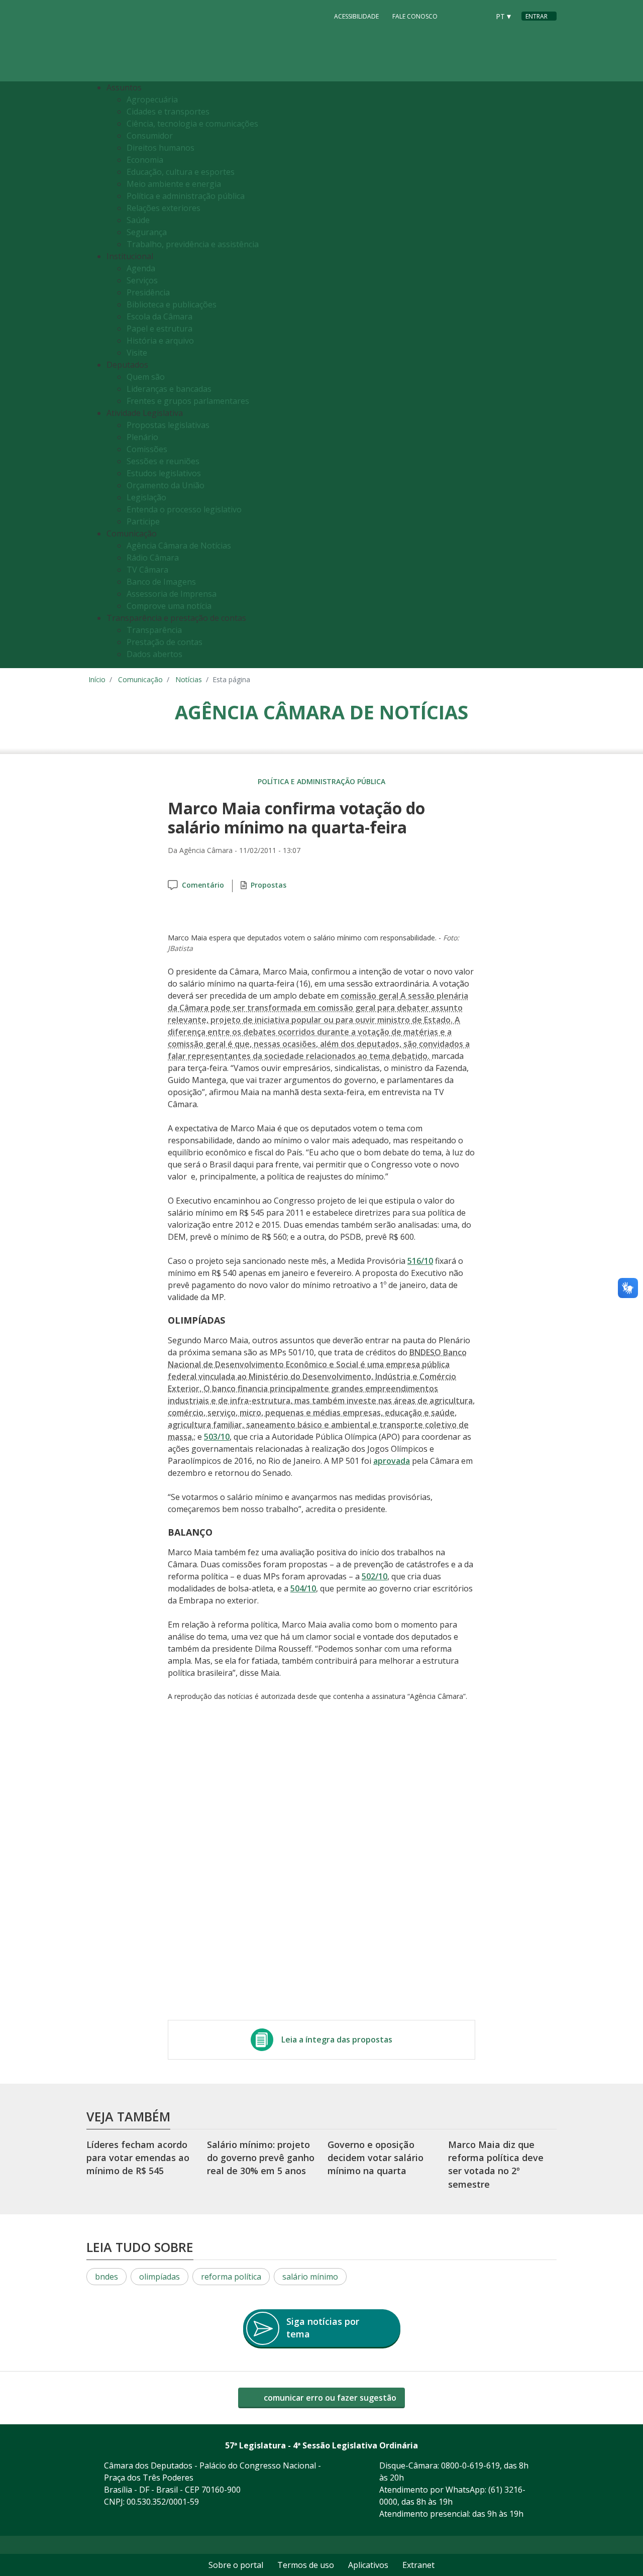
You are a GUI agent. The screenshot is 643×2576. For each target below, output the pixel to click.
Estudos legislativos (164, 473)
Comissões (147, 449)
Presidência (148, 292)
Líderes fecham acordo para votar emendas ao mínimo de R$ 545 (138, 2158)
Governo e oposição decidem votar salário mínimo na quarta (376, 2158)
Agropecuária (152, 99)
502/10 (374, 1576)
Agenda (141, 268)
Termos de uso (306, 2565)
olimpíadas (159, 2277)
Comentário (203, 885)
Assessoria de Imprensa (172, 594)
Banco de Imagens (161, 582)
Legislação (146, 497)
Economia (145, 160)
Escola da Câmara (159, 316)
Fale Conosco (415, 16)
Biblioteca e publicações (172, 304)
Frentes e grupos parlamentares (188, 401)
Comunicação (140, 679)
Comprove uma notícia (169, 606)
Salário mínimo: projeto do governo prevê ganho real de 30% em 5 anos (261, 2158)
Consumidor (150, 136)
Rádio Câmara (153, 558)
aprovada (392, 1461)
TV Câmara (147, 570)
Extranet (418, 2565)
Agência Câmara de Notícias (179, 546)
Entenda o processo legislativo (184, 509)
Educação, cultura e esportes (181, 172)
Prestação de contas (165, 642)
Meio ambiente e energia (174, 184)
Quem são (146, 377)
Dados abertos (154, 654)
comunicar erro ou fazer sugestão (329, 2398)
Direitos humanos (160, 148)
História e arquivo (160, 341)
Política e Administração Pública (321, 781)
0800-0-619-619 (470, 2465)
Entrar (537, 16)
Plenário (142, 437)
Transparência (154, 630)
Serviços (142, 280)
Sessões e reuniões (163, 461)
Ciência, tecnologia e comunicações (192, 124)
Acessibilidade (356, 16)
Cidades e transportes (168, 112)
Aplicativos (368, 2565)
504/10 (303, 1588)
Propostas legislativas (168, 425)
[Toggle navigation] (550, 375)
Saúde (138, 220)
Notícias (189, 679)
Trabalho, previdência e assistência (193, 244)
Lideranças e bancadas (169, 389)
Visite (137, 353)
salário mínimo (310, 2277)
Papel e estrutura (159, 329)
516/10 (420, 1261)
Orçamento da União (166, 485)
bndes (106, 2277)
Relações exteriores (164, 208)
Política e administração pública (186, 196)
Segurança (147, 232)
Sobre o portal (236, 2565)
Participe (143, 521)
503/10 (217, 1437)
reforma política (231, 2277)
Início (97, 679)
